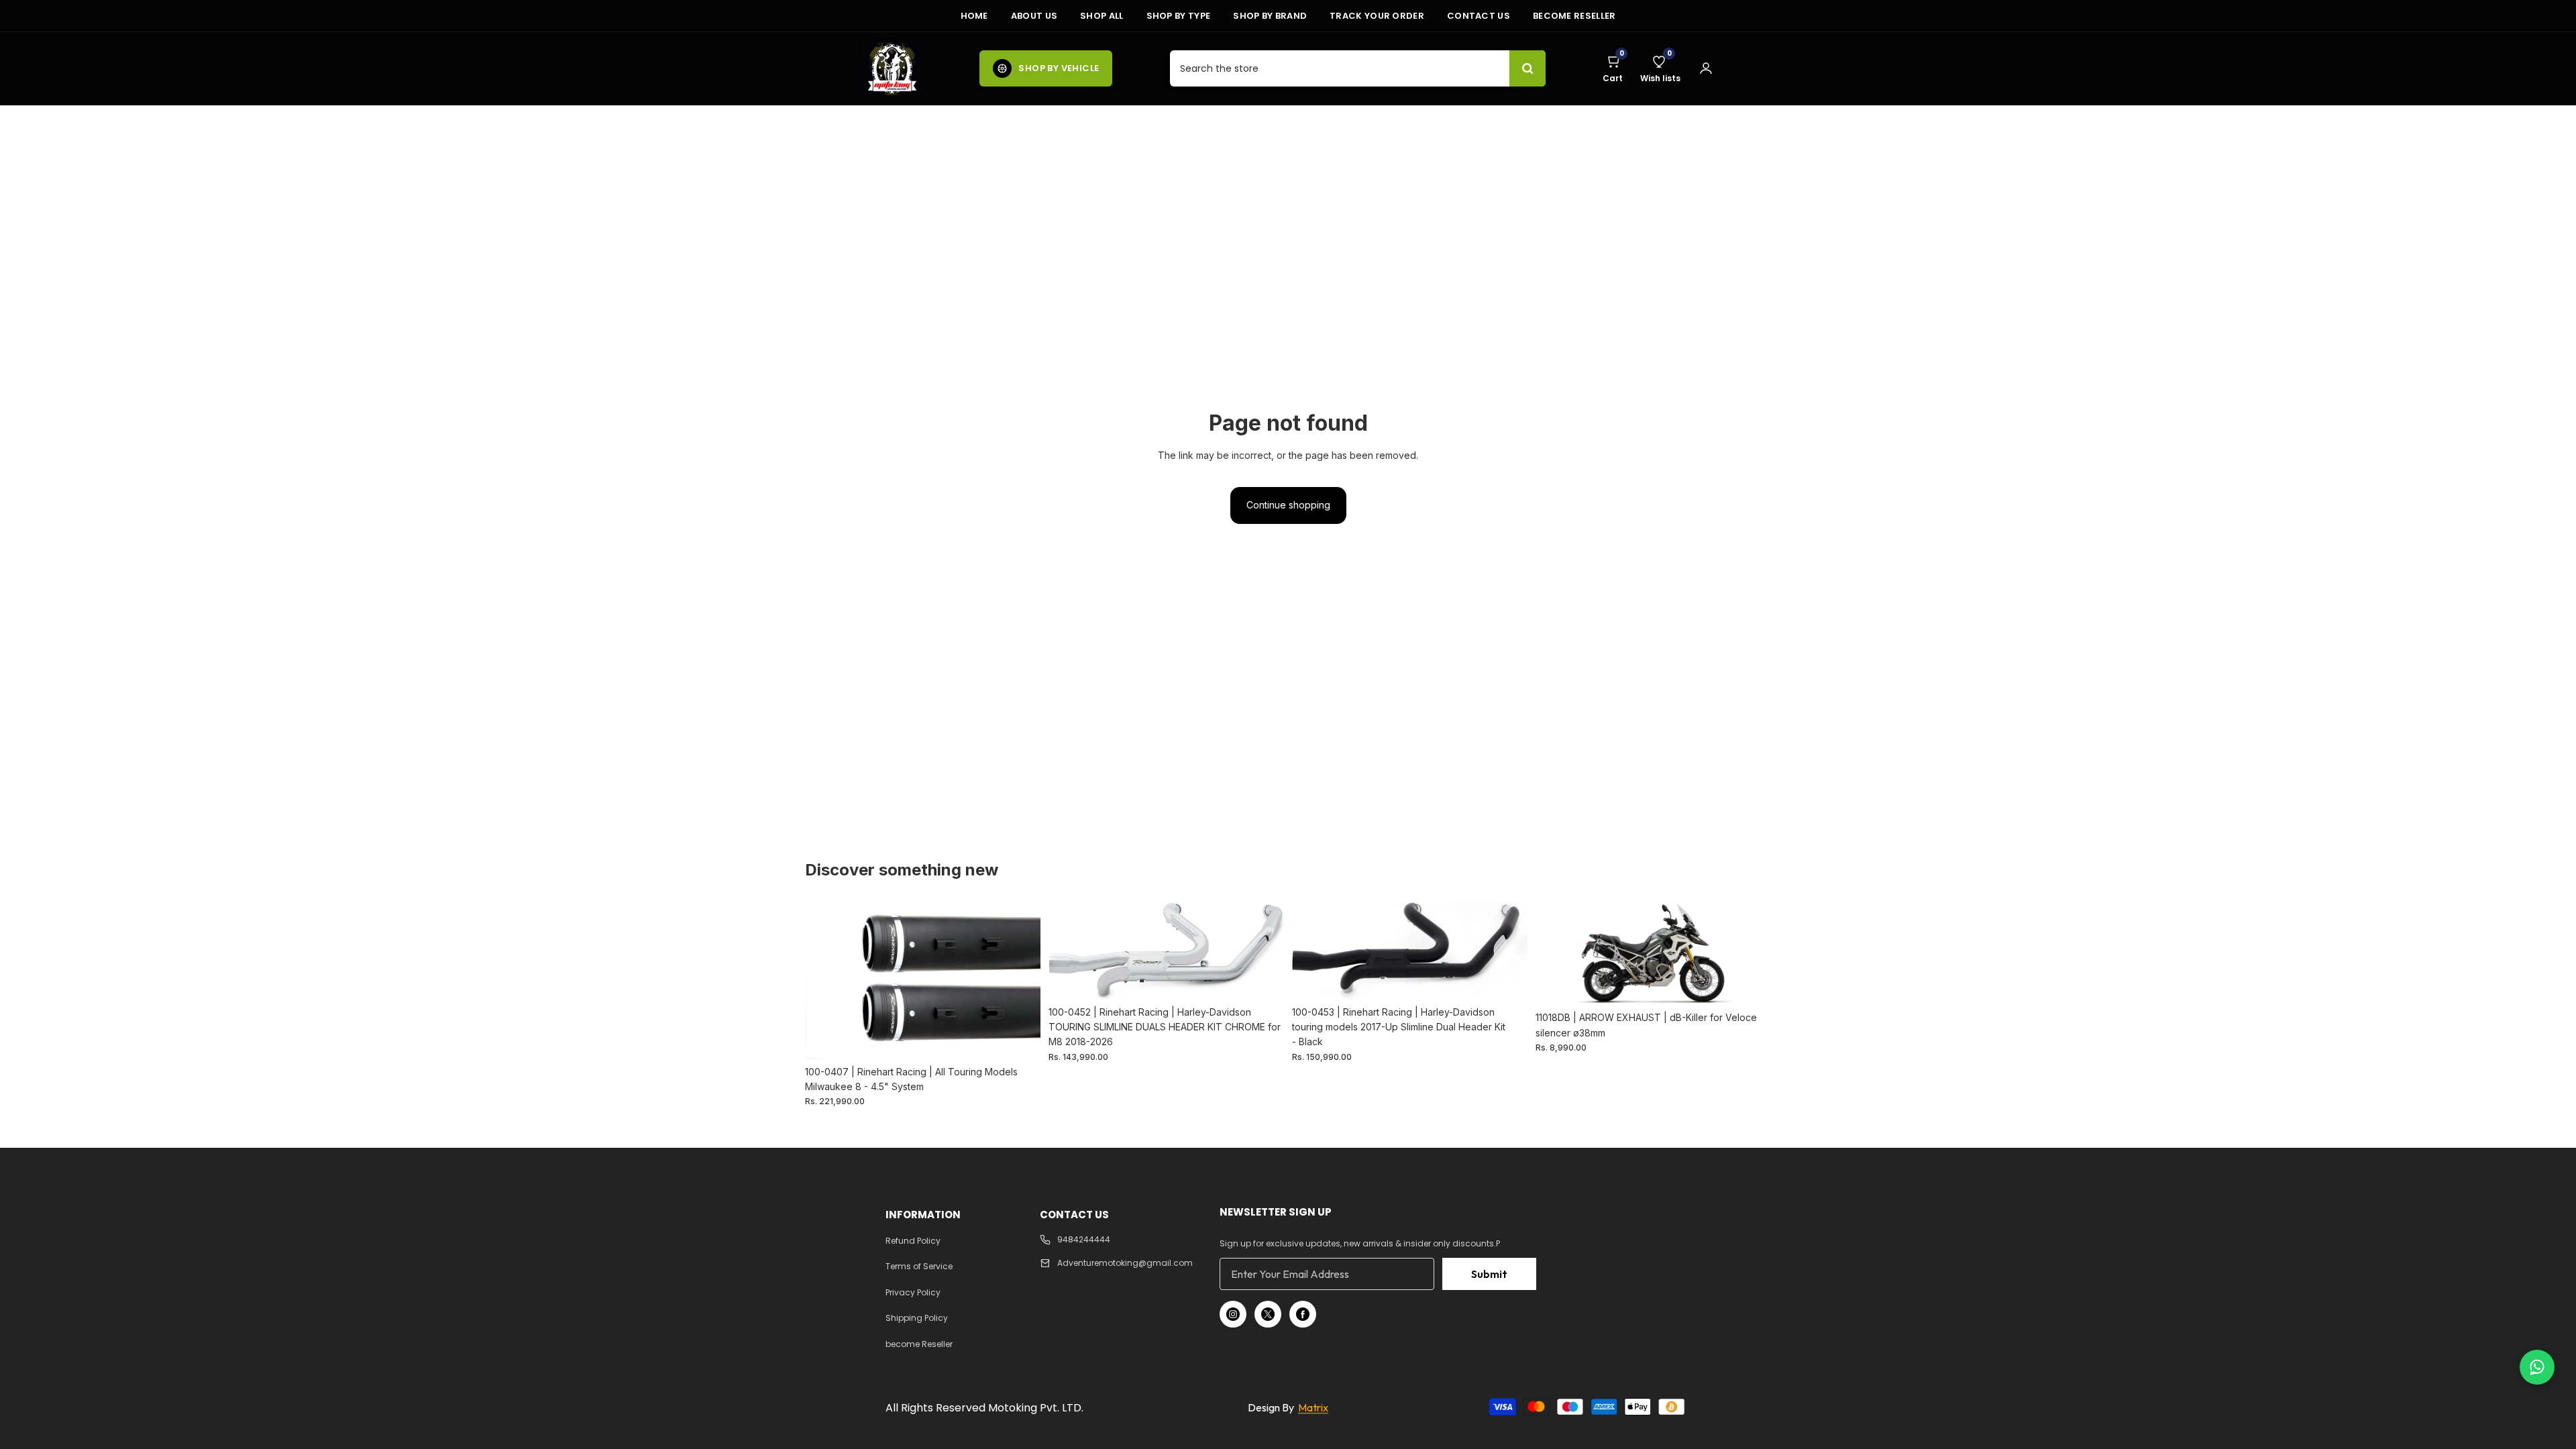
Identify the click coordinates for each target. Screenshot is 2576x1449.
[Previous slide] (825, 981)
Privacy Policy (913, 1292)
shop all (1102, 16)
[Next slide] (1020, 981)
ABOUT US (1034, 16)
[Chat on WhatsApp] (2537, 1367)
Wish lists (1660, 68)
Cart (1613, 68)
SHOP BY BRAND (1270, 16)
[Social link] (1233, 1314)
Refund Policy (913, 1241)
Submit (1489, 1274)
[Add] (1020, 1038)
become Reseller (1574, 16)
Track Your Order (1377, 16)
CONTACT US (1479, 16)
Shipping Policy (917, 1318)
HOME (974, 16)
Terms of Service (919, 1266)
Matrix (1313, 1407)
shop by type (1179, 16)
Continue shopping (1288, 505)
